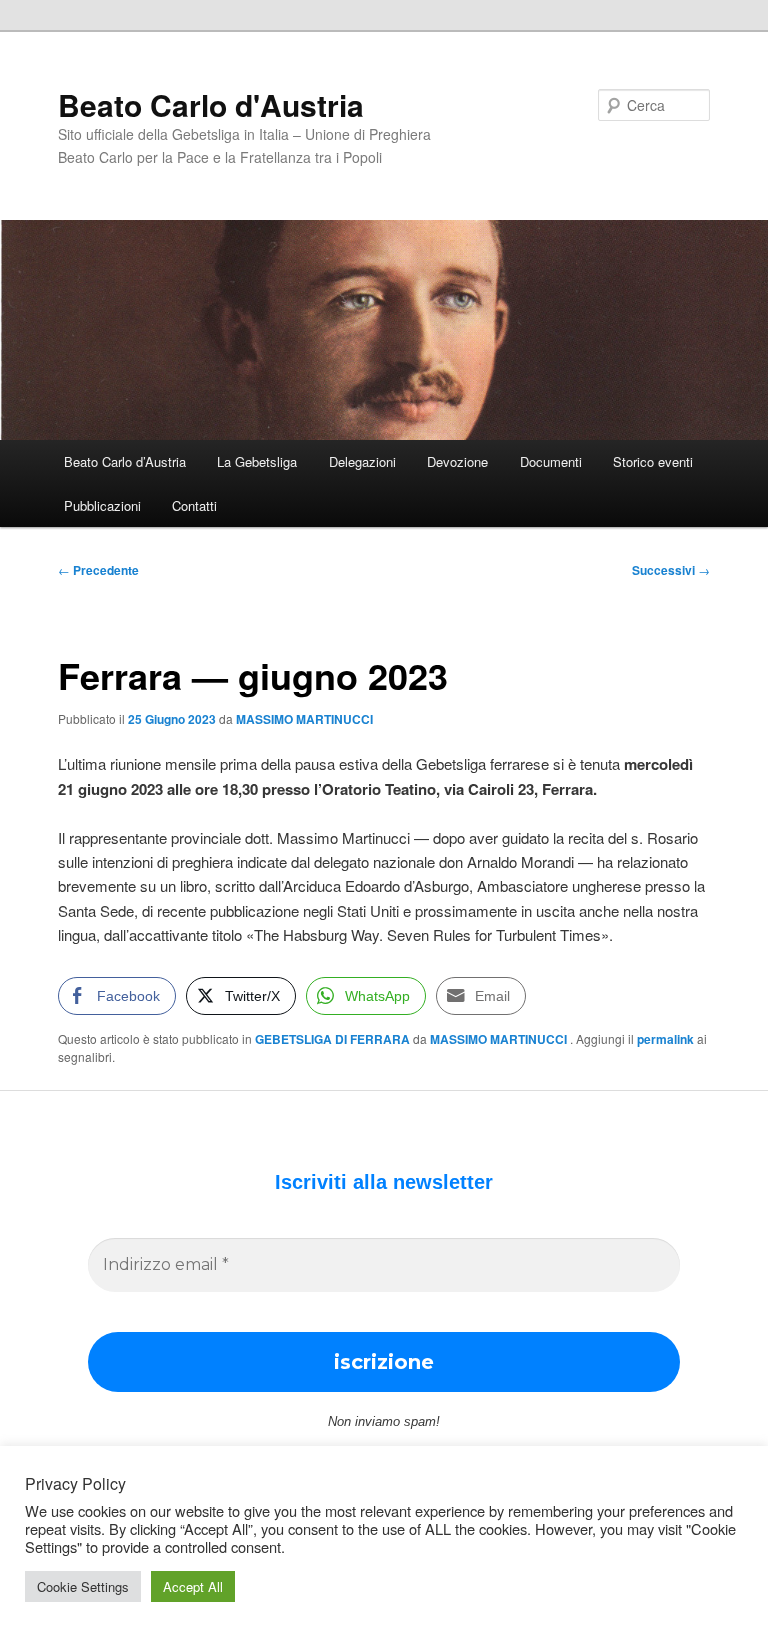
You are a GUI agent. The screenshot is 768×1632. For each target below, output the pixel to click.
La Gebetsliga (257, 461)
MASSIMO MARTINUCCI (304, 719)
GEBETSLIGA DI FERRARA (332, 1039)
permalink (665, 1039)
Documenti (551, 461)
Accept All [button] (193, 1586)
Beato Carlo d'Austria (211, 104)
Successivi (671, 570)
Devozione (457, 461)
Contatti (194, 505)
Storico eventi (653, 461)
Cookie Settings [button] (83, 1586)
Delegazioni (362, 461)
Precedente (98, 570)
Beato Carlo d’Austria (125, 461)
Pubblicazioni (102, 505)
